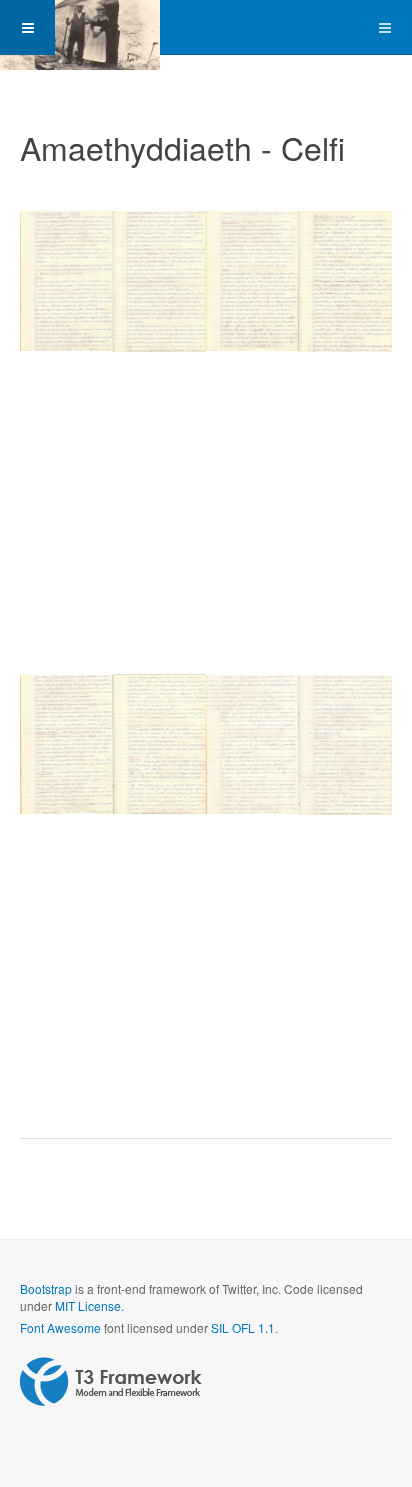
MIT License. (89, 1305)
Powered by (111, 1382)
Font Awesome (60, 1327)
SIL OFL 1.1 (243, 1327)
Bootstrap (46, 1288)
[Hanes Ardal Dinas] (80, 27)
